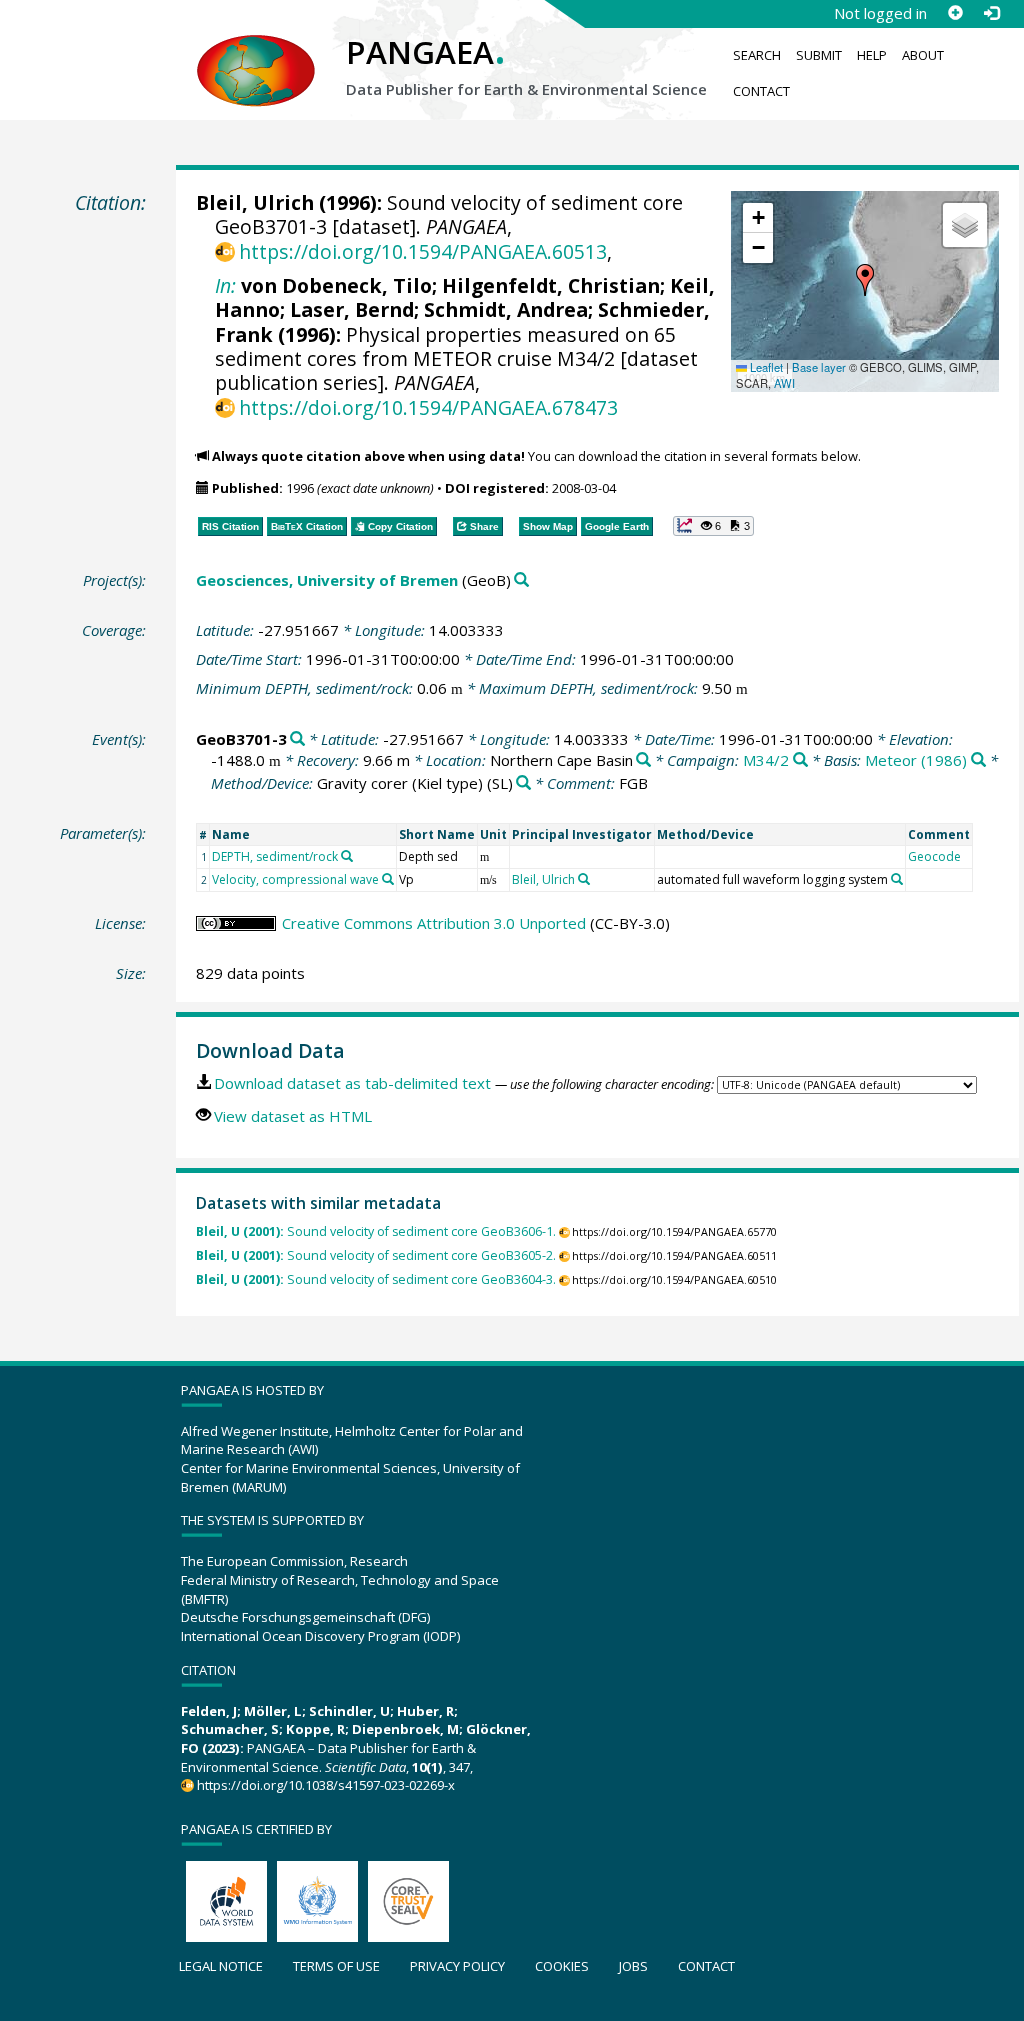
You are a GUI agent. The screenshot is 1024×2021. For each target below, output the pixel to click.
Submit (819, 55)
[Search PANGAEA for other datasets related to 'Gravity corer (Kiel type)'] (523, 783)
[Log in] (991, 13)
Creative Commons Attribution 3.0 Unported (434, 923)
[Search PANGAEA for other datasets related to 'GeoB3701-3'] (297, 739)
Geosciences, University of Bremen (327, 580)
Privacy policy (457, 1966)
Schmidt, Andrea (506, 309)
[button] (865, 280)
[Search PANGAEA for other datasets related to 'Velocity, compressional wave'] (388, 879)
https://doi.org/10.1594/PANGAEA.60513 (423, 251)
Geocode (934, 856)
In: (225, 285)
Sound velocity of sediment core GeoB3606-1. (376, 1231)
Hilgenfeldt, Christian (551, 285)
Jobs (633, 1966)
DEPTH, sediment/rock (275, 856)
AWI (784, 383)
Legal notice (221, 1966)
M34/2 (766, 760)
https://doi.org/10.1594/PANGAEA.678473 (428, 407)
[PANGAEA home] (256, 51)
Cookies (562, 1966)
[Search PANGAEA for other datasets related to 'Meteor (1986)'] (978, 760)
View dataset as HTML (293, 1116)
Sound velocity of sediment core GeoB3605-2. (376, 1255)
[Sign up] (955, 13)
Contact (761, 91)
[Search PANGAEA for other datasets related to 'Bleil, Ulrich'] (584, 879)
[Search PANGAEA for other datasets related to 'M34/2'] (800, 760)
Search (757, 55)
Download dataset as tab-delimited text (352, 1083)
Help (872, 55)
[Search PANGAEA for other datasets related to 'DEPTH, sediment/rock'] (347, 856)
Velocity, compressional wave (295, 879)
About (923, 55)
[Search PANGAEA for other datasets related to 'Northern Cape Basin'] (643, 760)
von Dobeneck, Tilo (336, 285)
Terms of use (336, 1966)
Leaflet (765, 367)
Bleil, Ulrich (255, 202)
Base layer (819, 367)
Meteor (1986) (916, 760)
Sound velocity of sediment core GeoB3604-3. (376, 1279)
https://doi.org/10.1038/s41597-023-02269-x (326, 1785)
